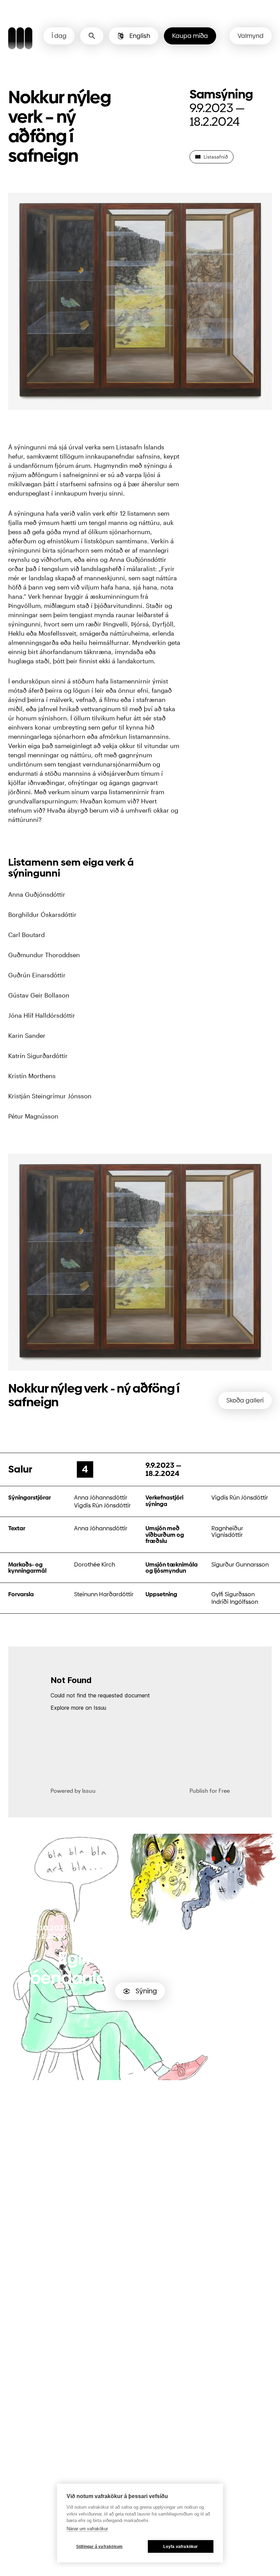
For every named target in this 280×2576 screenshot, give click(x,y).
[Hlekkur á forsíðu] (20, 39)
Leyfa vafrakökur (180, 2547)
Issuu (89, 1791)
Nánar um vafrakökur (87, 2529)
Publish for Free (210, 1791)
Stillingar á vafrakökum (100, 2547)
